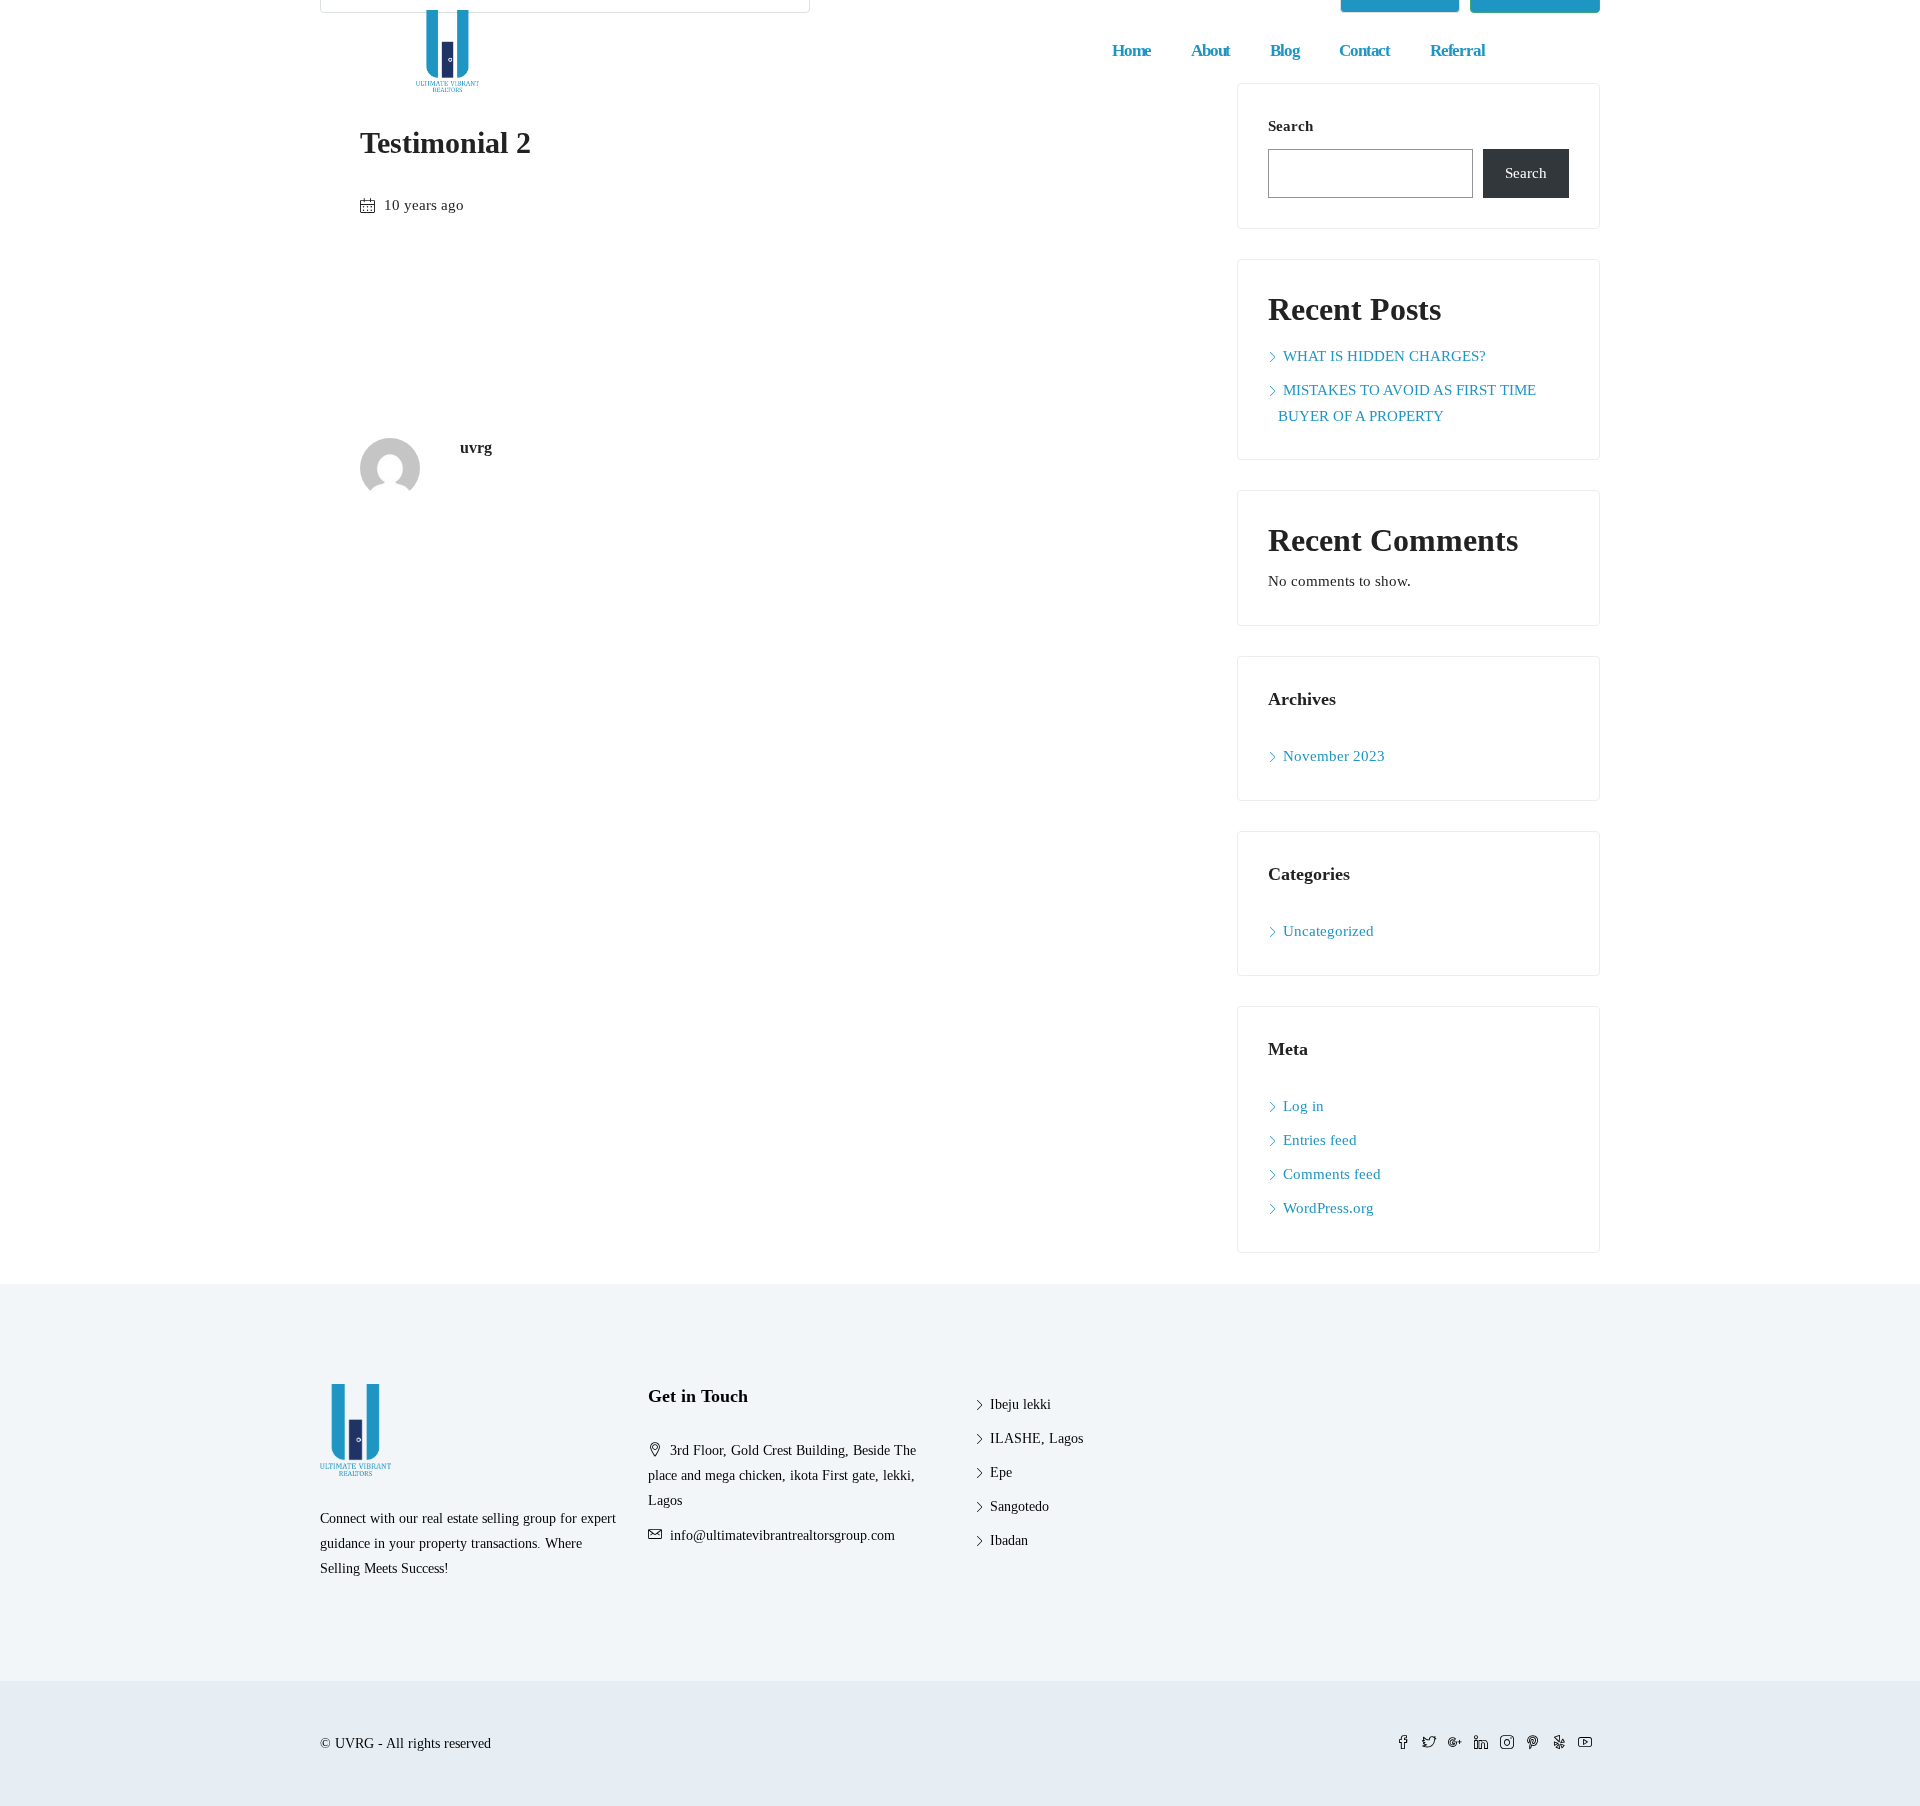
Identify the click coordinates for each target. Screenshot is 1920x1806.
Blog (1284, 50)
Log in (1303, 1106)
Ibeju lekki (1020, 1404)
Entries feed (1320, 1140)
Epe (1001, 1472)
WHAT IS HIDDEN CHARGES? (1384, 356)
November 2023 (1334, 756)
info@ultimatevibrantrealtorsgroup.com (782, 1535)
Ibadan (1009, 1540)
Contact (1364, 50)
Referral (1457, 50)
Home (1131, 50)
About (1210, 50)
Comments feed (1332, 1174)
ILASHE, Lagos (1036, 1438)
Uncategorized (1328, 931)
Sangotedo (1019, 1506)
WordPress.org (1328, 1208)
